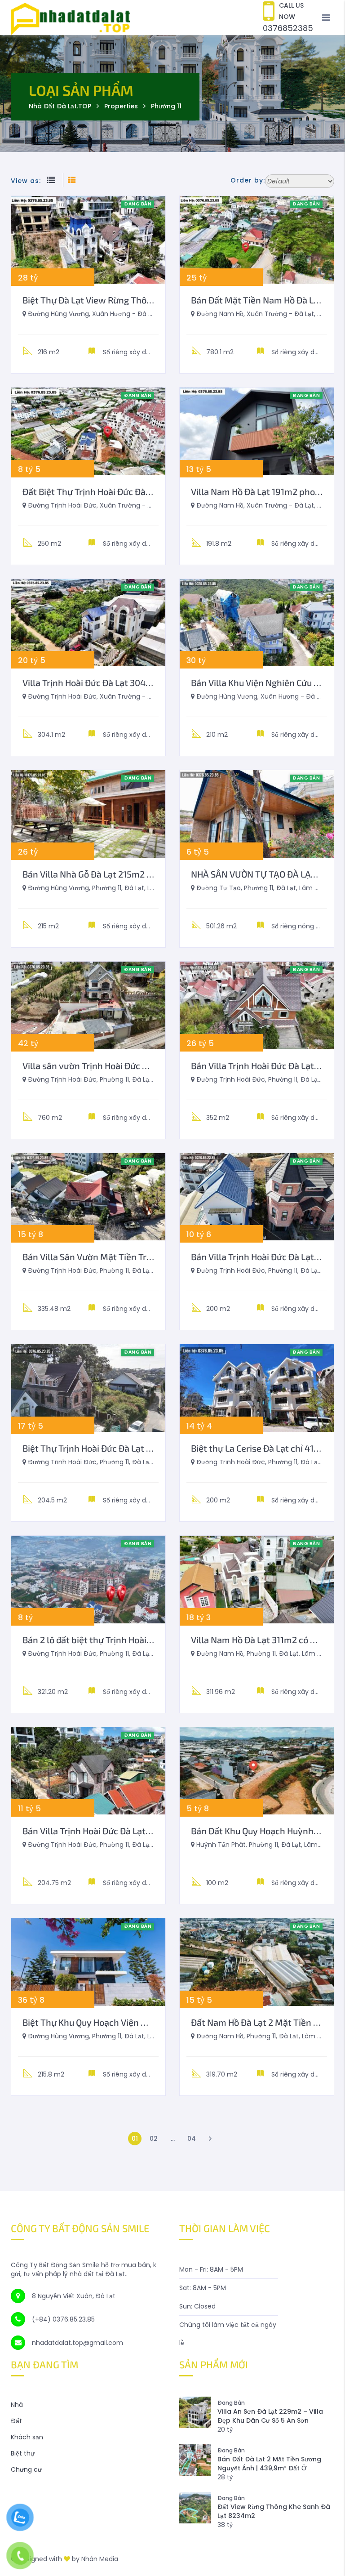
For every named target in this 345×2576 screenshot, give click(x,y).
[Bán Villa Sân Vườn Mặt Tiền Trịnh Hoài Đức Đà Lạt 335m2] (88, 1197)
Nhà (17, 2405)
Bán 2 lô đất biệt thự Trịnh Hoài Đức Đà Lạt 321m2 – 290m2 (140, 1640)
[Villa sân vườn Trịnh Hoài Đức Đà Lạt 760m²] (88, 1005)
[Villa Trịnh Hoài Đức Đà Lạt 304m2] (88, 623)
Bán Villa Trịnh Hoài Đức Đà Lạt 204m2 (99, 1831)
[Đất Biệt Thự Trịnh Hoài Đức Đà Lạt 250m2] (88, 431)
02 (154, 2139)
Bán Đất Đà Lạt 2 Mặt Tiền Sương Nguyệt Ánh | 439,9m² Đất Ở (269, 2464)
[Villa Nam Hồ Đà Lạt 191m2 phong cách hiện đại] (257, 431)
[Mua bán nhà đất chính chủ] (172, 17)
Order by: (248, 180)
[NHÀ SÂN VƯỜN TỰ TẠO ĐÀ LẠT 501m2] (257, 814)
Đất (16, 2421)
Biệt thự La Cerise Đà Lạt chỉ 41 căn (261, 1448)
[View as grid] (72, 181)
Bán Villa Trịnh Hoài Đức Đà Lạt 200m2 (268, 1257)
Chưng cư (26, 2469)
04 (192, 2139)
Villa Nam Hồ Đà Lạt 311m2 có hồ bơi (263, 1640)
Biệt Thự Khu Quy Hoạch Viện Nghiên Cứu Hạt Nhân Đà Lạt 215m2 (153, 2022)
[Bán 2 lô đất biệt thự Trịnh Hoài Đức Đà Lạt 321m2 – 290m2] (88, 1580)
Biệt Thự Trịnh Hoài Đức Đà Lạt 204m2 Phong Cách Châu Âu (141, 1448)
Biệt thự (23, 2453)
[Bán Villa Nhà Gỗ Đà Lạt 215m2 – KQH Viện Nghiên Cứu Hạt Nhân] (88, 814)
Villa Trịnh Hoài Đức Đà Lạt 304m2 (91, 682)
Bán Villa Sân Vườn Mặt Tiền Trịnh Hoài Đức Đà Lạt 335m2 (138, 1257)
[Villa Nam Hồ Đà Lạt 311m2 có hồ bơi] (257, 1580)
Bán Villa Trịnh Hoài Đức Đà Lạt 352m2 (267, 1065)
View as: (26, 181)
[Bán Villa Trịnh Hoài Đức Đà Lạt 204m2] (88, 1771)
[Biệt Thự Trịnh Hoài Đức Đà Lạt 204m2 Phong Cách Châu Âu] (88, 1388)
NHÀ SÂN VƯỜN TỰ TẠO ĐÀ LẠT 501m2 (268, 874)
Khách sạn (27, 2437)
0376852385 (288, 28)
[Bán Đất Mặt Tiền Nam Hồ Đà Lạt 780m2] (257, 240)
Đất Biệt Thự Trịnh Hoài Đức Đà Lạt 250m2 (106, 491)
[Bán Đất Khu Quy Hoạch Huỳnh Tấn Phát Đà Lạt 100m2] (257, 1771)
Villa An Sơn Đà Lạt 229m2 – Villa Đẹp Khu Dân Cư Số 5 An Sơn (270, 2416)
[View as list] (53, 181)
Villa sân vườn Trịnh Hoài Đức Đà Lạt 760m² (109, 1065)
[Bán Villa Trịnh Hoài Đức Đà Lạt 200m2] (257, 1197)
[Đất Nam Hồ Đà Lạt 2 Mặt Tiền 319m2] (257, 1962)
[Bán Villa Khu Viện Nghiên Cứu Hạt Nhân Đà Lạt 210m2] (257, 623)
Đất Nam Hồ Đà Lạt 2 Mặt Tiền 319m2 (265, 2022)
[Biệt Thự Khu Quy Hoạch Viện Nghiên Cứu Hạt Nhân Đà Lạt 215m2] (88, 1962)
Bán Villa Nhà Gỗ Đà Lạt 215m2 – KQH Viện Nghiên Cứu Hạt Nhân (150, 874)
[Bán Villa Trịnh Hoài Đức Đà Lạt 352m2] (257, 1005)
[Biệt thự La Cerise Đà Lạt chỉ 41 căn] (257, 1388)
